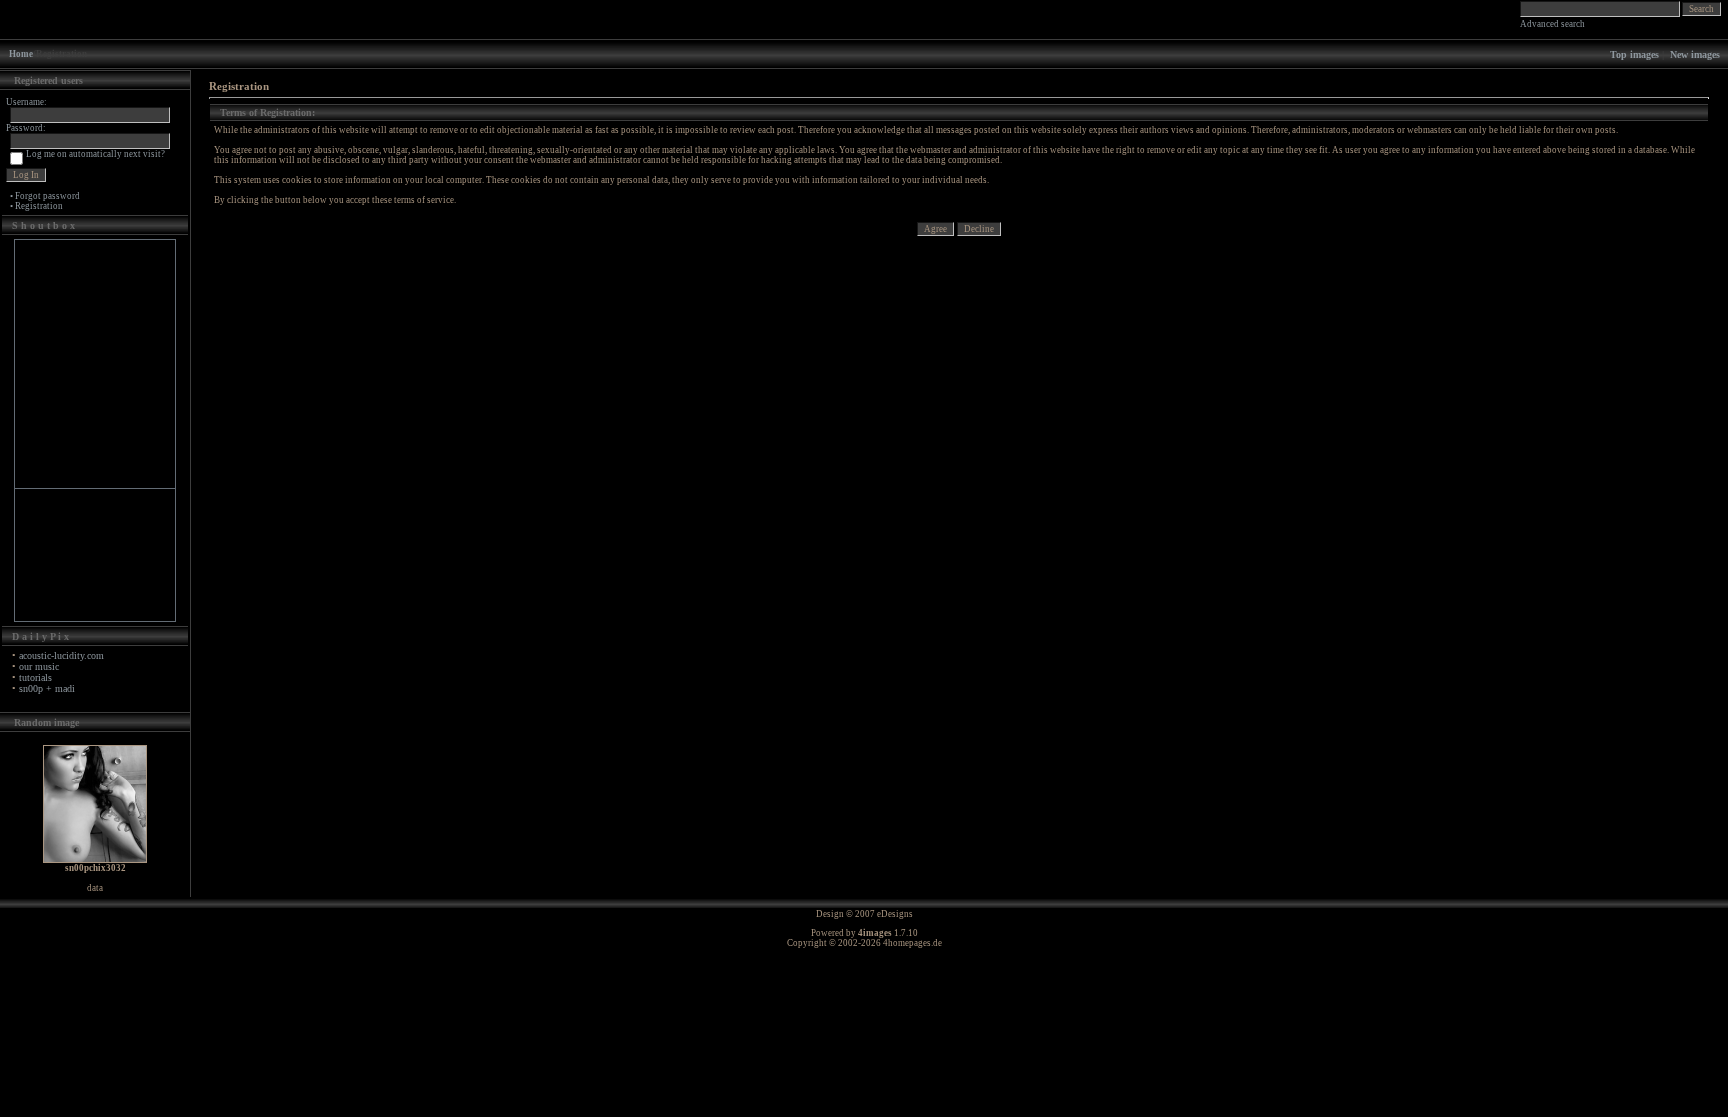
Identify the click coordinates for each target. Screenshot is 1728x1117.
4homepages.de (912, 943)
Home (21, 54)
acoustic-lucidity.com (61, 655)
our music (39, 666)
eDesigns (895, 914)
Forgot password (47, 196)
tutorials (35, 677)
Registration (39, 206)
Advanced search (1552, 24)
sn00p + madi (47, 688)
